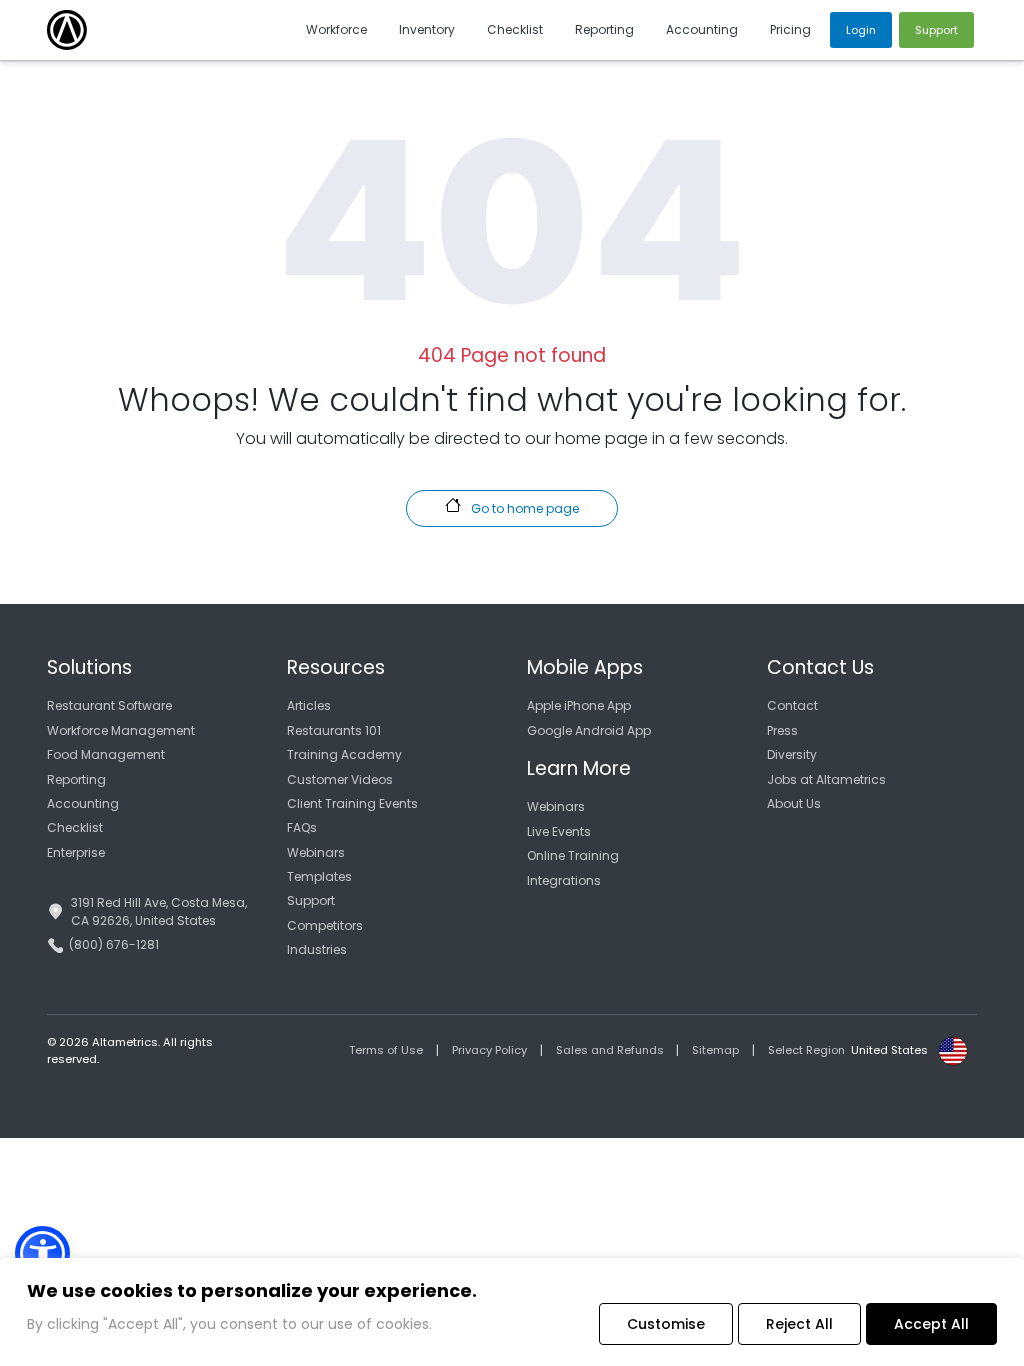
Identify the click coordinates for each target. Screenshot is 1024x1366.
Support (311, 900)
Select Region (806, 1050)
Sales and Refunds (610, 1050)
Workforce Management (121, 730)
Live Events (559, 831)
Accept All (931, 1324)
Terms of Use (386, 1050)
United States (889, 1050)
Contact (792, 705)
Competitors (325, 925)
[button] (42, 1253)
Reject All (799, 1324)
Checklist (75, 827)
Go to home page (523, 508)
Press (782, 730)
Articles (309, 705)
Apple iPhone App (579, 705)
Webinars (316, 852)
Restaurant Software (109, 705)
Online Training (573, 855)
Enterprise (76, 852)
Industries (317, 949)
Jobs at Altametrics (826, 779)
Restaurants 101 (334, 730)
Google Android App (589, 730)
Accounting (83, 803)
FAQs (302, 827)
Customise (666, 1324)
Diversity (792, 754)
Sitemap (715, 1050)
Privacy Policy (489, 1050)
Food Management (106, 754)
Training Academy (344, 754)
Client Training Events (352, 803)
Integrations (564, 880)
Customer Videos (340, 779)
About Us (794, 803)
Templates (319, 876)
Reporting (76, 779)
